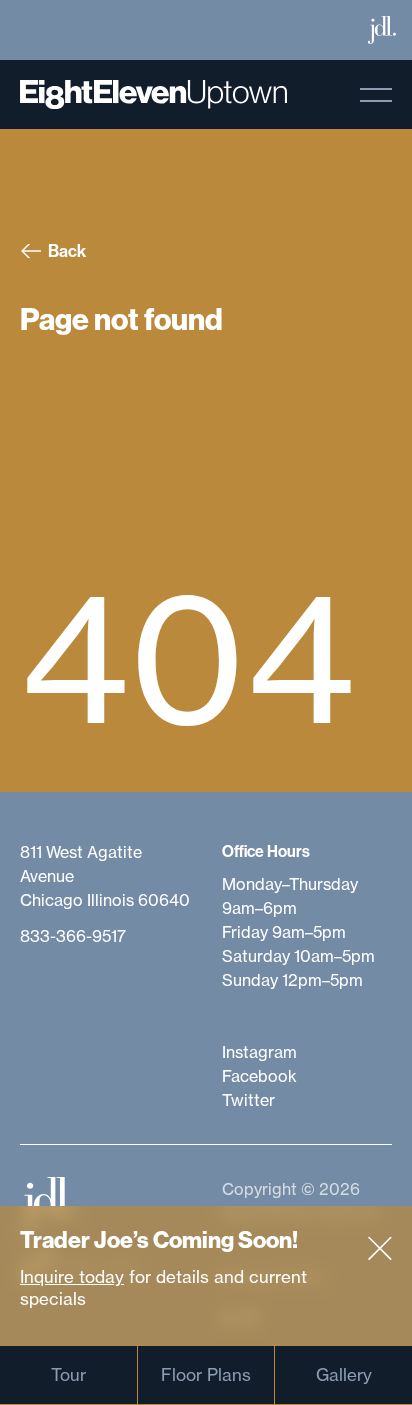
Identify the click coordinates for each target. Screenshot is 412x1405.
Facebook (259, 1076)
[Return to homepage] (153, 94)
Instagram (259, 1052)
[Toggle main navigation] (376, 95)
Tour (68, 1374)
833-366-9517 (73, 936)
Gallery (344, 1374)
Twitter (248, 1100)
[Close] (380, 1249)
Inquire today (72, 1276)
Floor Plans (206, 1374)
